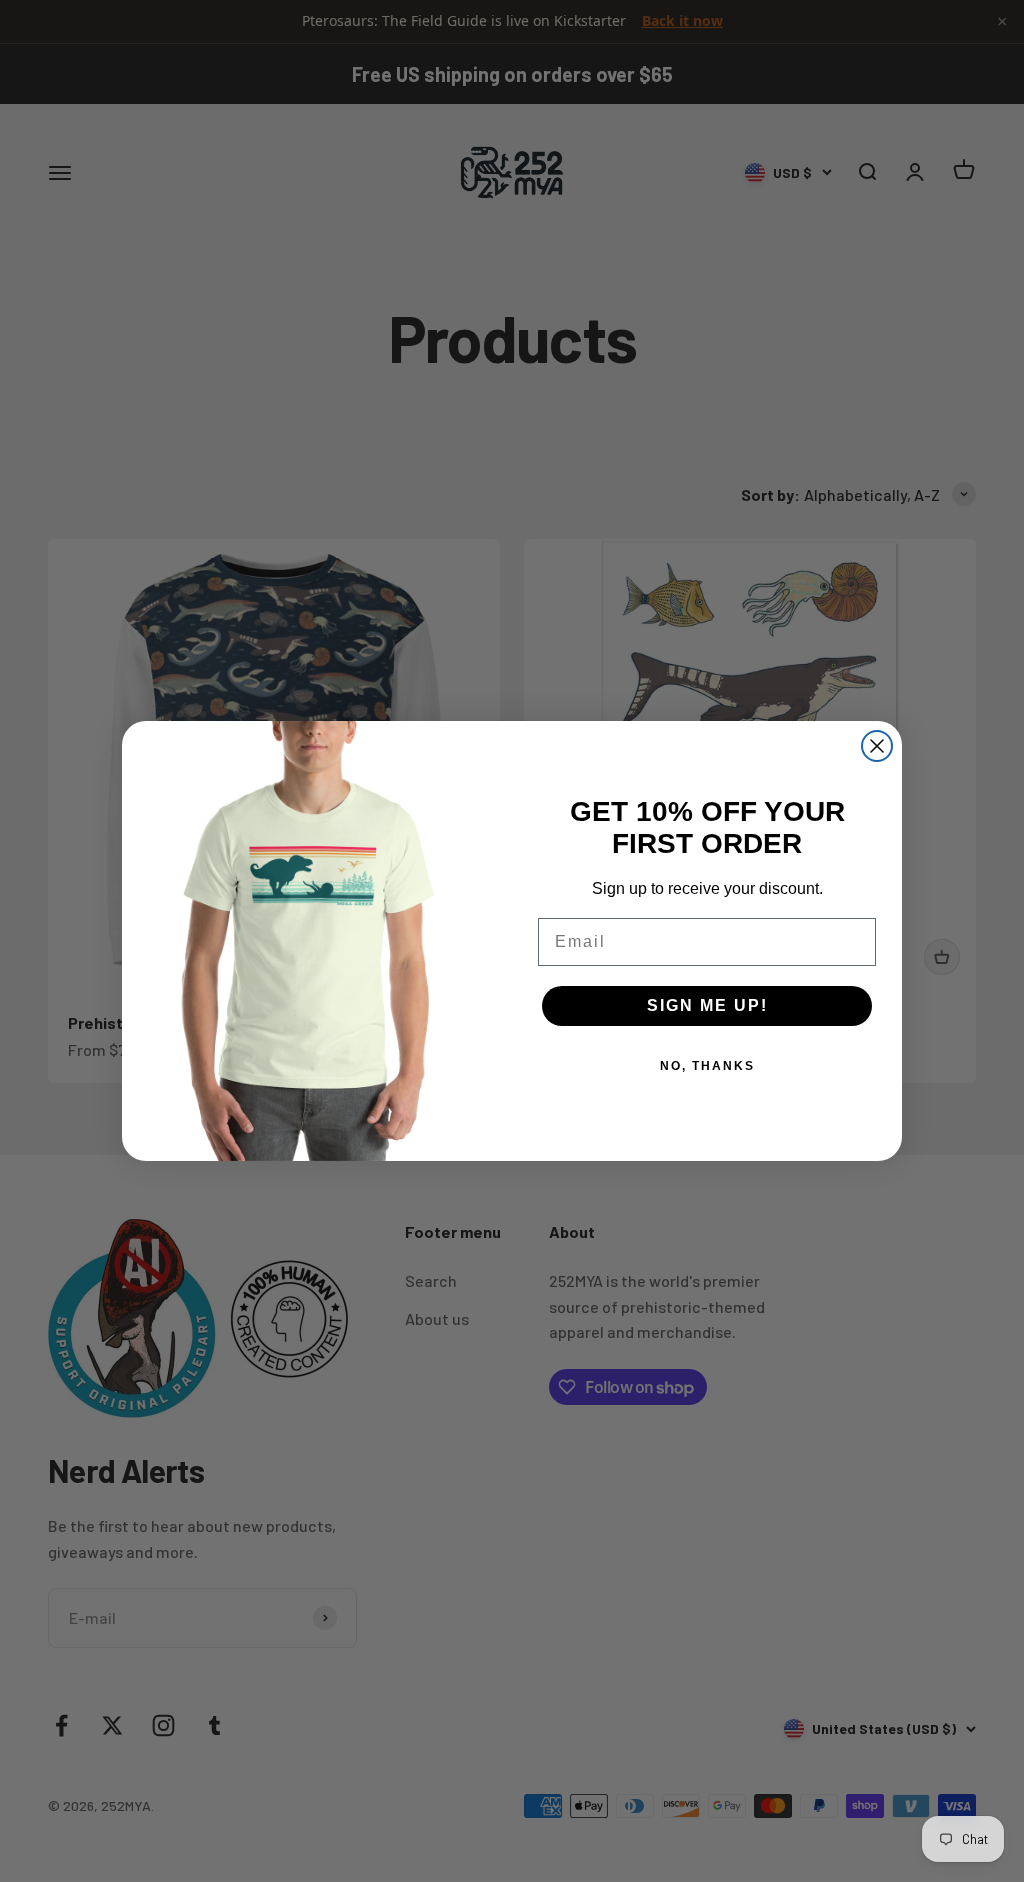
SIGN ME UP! (707, 1005)
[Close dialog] (877, 746)
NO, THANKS (707, 1066)
